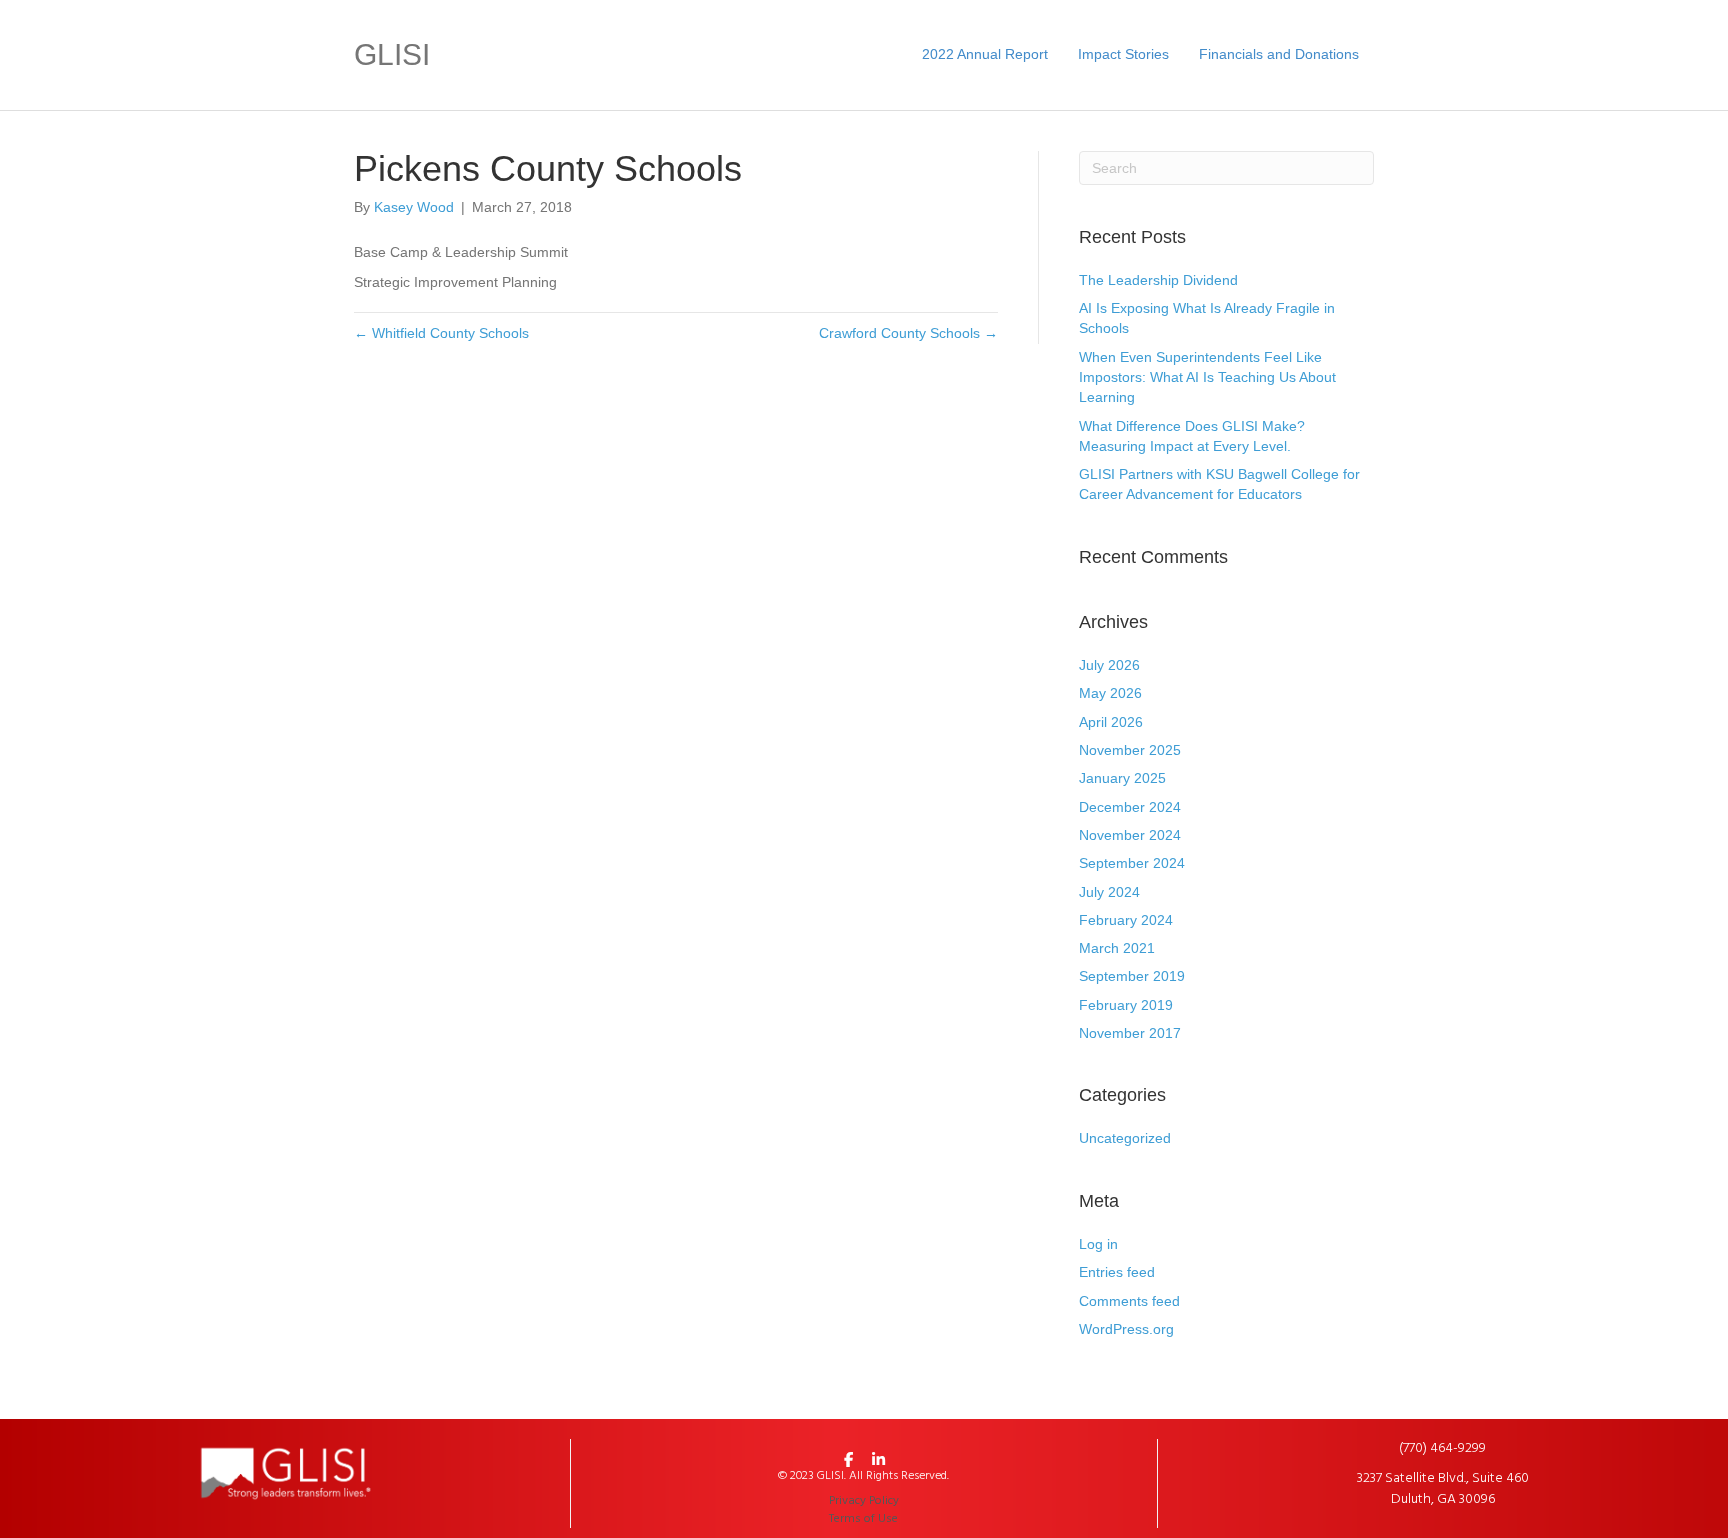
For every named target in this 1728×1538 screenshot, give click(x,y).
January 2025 (1122, 778)
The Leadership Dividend (1158, 280)
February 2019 (1126, 1005)
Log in (1098, 1244)
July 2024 (1109, 892)
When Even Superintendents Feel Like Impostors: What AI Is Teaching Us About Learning (1207, 377)
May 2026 (1110, 693)
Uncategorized (1125, 1138)
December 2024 (1130, 807)
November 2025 (1130, 750)
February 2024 (1126, 920)
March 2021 (1117, 948)
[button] (849, 1459)
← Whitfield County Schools (441, 333)
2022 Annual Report (985, 54)
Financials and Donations (1279, 54)
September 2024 (1132, 863)
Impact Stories (1123, 54)
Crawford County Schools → (908, 333)
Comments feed (1129, 1301)
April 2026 (1111, 722)
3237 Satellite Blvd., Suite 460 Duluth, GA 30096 (1443, 1488)
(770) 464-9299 (1442, 1448)
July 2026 (1109, 665)
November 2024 (1130, 835)
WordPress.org (1126, 1329)
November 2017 (1130, 1033)
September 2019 (1132, 976)
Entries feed (1117, 1272)
